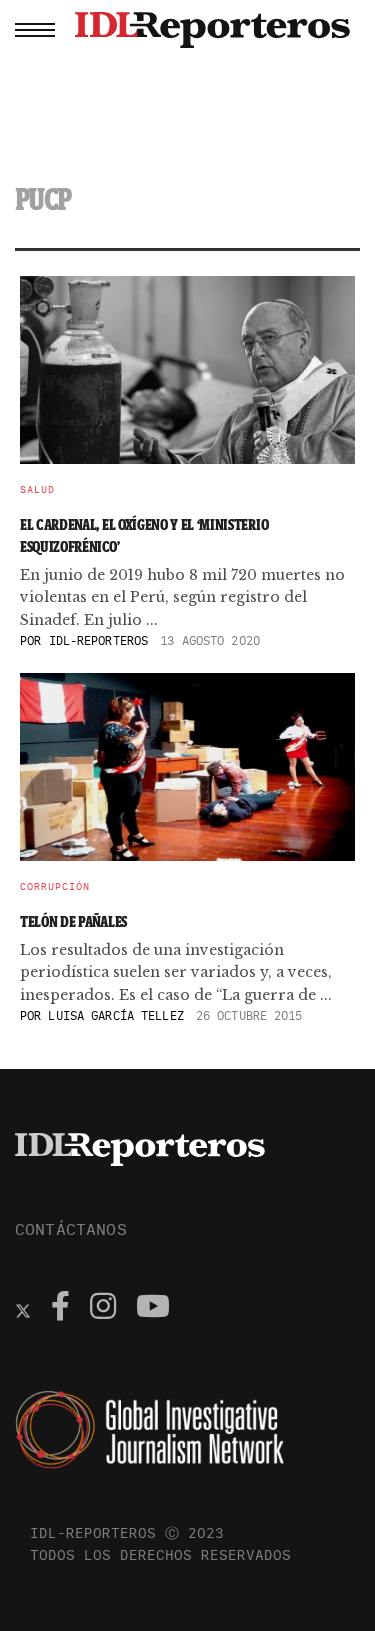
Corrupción (55, 887)
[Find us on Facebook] (60, 1309)
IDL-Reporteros (99, 640)
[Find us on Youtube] (153, 1309)
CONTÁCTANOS (71, 1229)
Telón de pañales (73, 921)
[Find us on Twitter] (23, 1309)
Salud (37, 490)
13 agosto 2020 (210, 640)
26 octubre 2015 (249, 1015)
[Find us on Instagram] (103, 1309)
